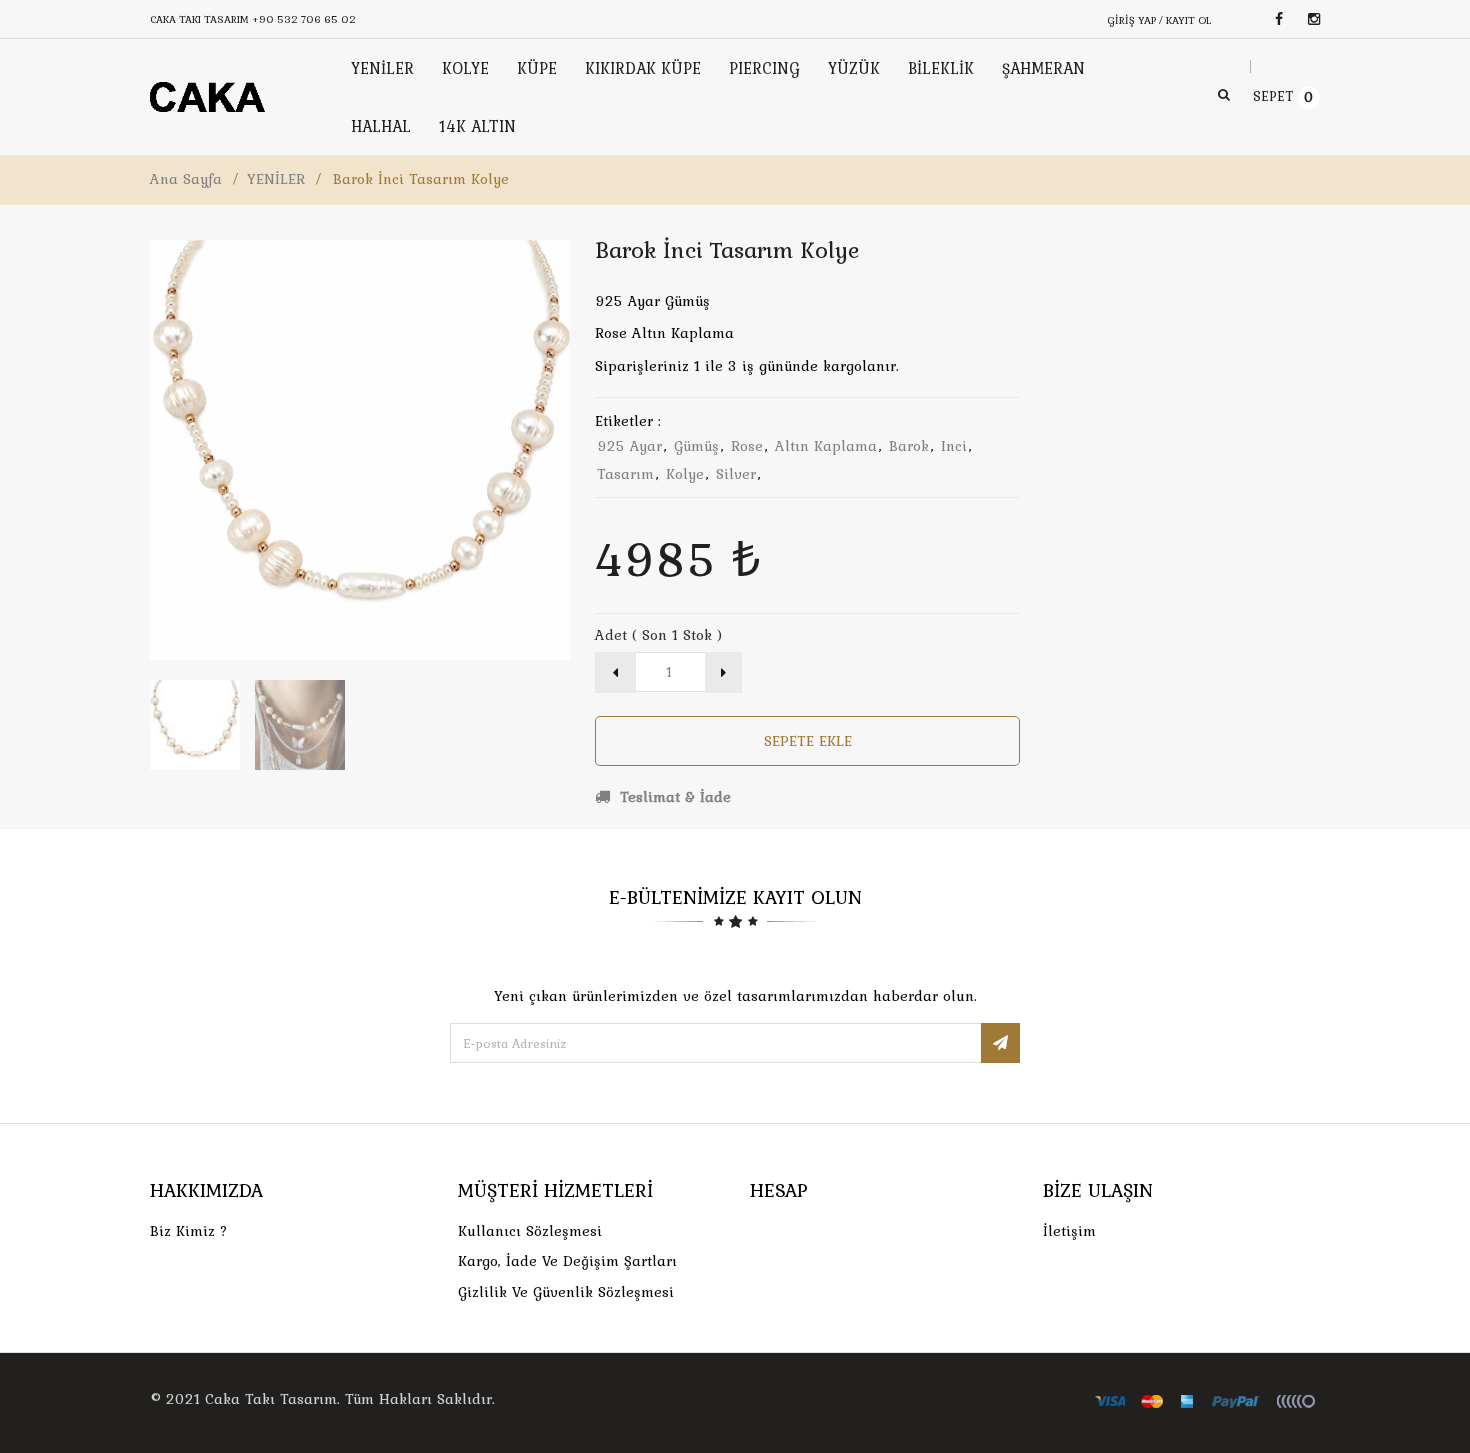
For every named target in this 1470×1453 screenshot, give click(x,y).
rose (747, 446)
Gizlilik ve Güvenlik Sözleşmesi (566, 1292)
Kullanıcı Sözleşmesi (530, 1231)
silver (736, 474)
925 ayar (629, 446)
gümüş (696, 446)
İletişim (1069, 1231)
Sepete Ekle (808, 741)
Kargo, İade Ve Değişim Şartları (567, 1261)
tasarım (625, 474)
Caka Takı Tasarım (271, 1399)
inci (954, 446)
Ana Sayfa (186, 179)
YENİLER (276, 179)
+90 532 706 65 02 (304, 19)
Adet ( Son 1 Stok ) (658, 635)
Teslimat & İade (673, 797)
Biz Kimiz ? (189, 1231)
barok (909, 446)
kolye (685, 474)
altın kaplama (826, 446)
